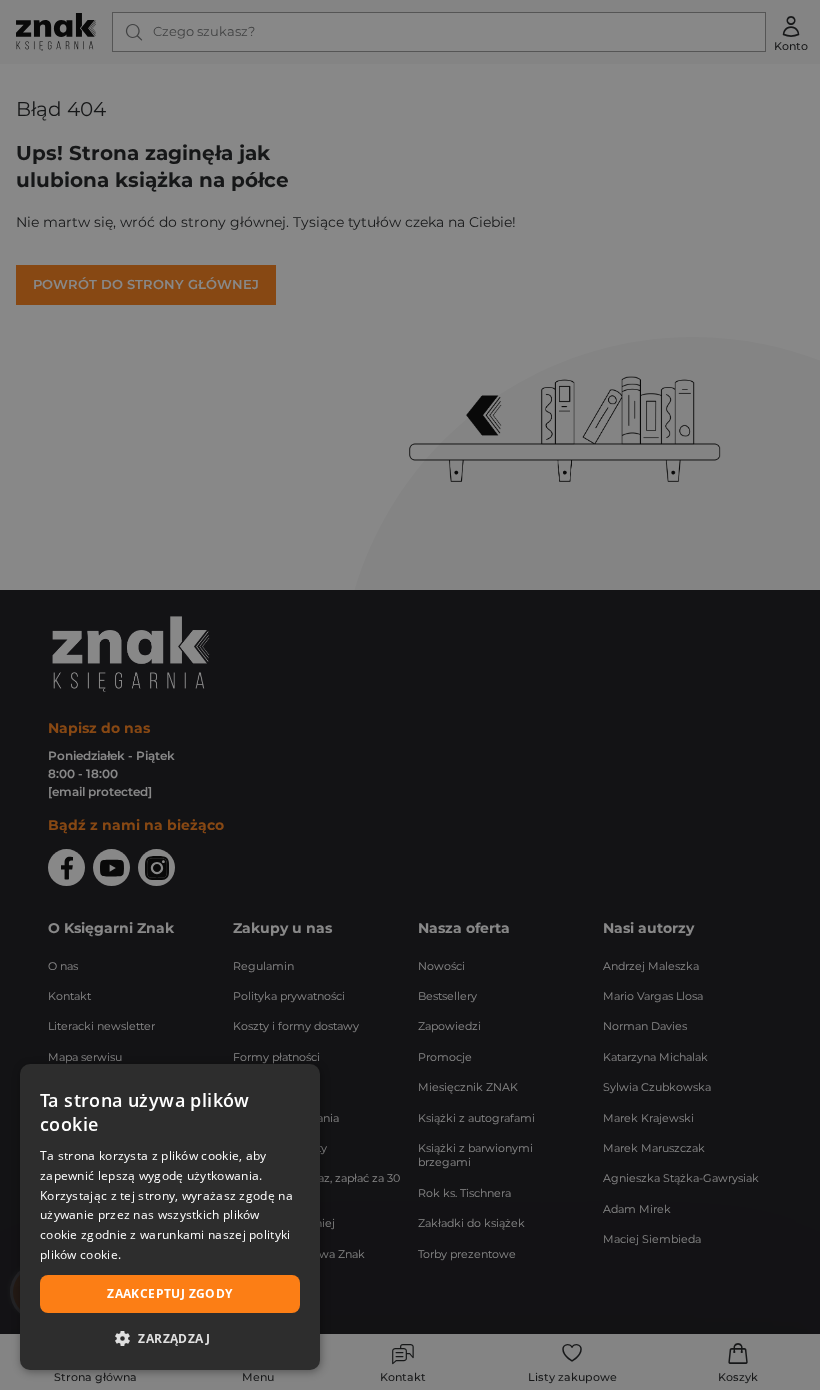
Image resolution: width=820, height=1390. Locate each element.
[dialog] (170, 1217)
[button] (170, 1338)
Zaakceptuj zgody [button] (169, 1293)
